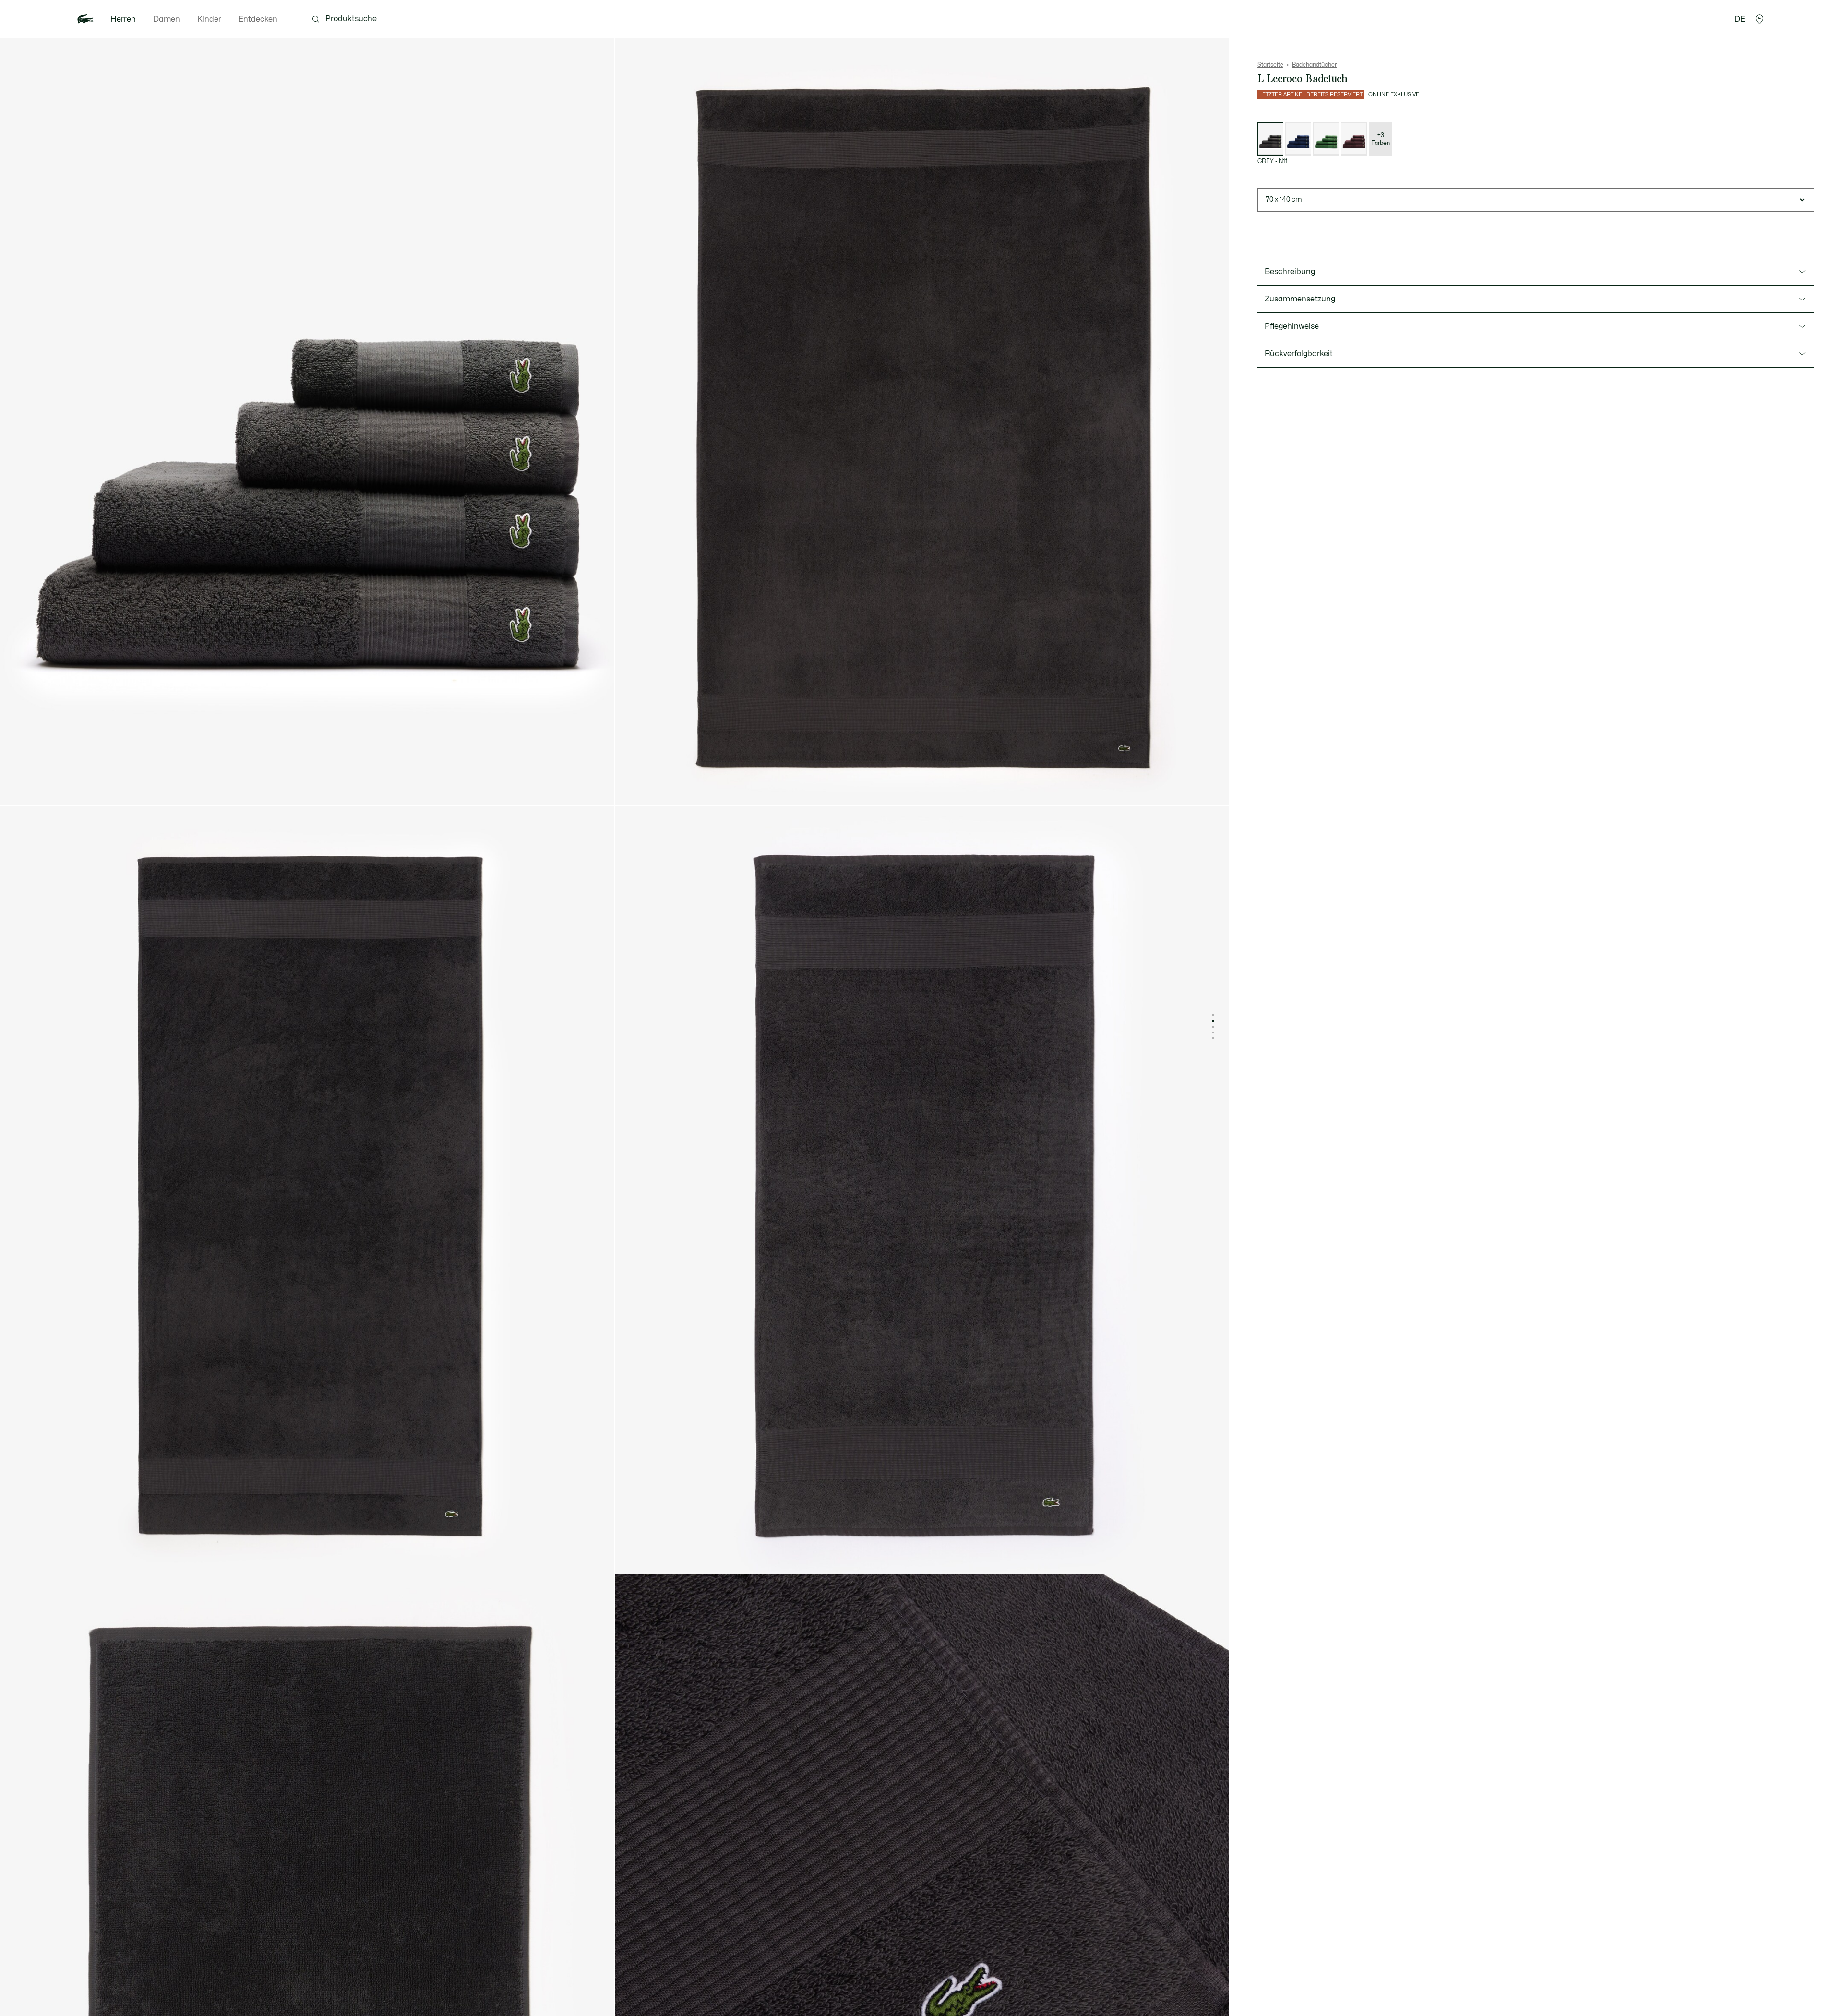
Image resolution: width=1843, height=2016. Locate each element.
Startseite (1270, 65)
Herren (123, 19)
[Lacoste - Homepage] (85, 19)
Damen (167, 19)
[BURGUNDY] (1354, 139)
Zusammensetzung (1300, 299)
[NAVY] (1298, 139)
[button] (1759, 19)
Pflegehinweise (1292, 326)
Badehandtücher (1314, 65)
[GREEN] (1326, 139)
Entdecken (258, 19)
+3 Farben (1381, 139)
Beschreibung (1290, 272)
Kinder (209, 19)
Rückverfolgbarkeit (1299, 354)
